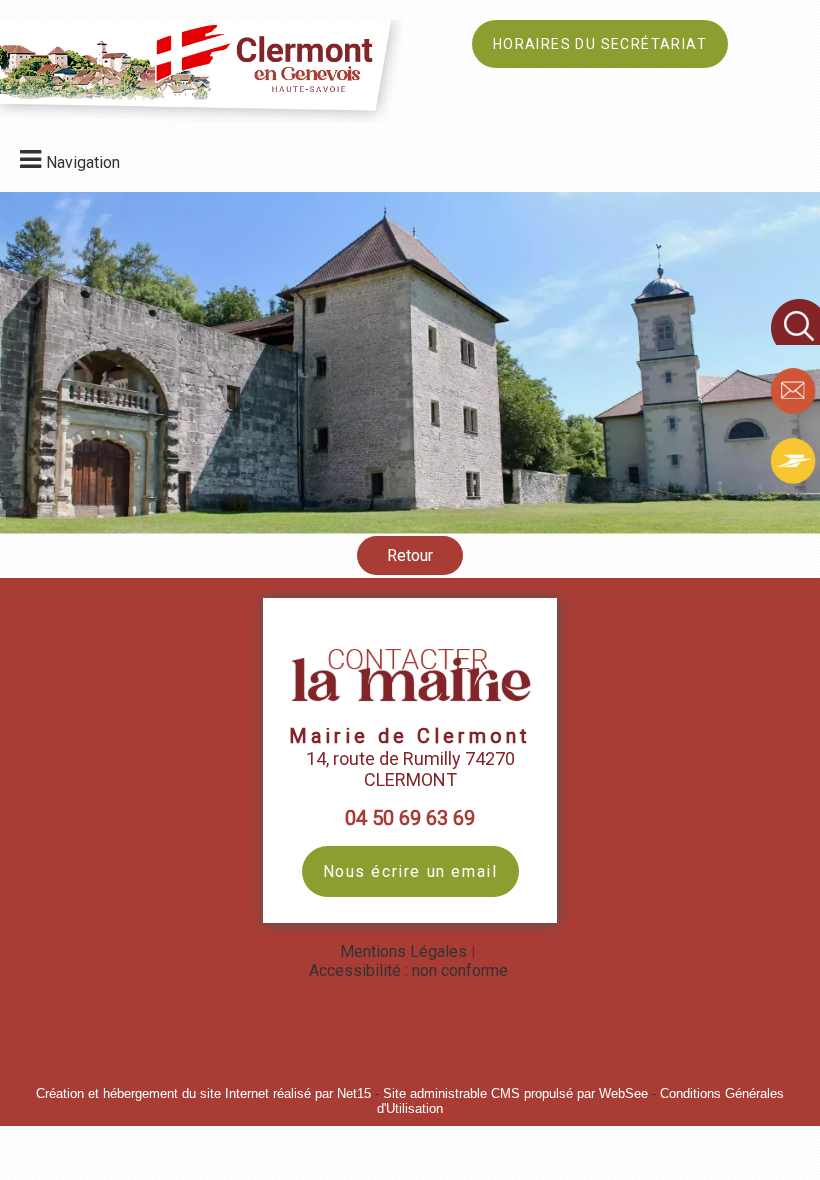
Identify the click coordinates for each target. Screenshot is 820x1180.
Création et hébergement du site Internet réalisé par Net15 (203, 1093)
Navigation (83, 162)
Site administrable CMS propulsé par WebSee (515, 1093)
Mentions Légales (403, 951)
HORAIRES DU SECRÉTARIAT (600, 44)
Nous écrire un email (410, 871)
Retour (410, 555)
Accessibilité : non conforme (408, 970)
